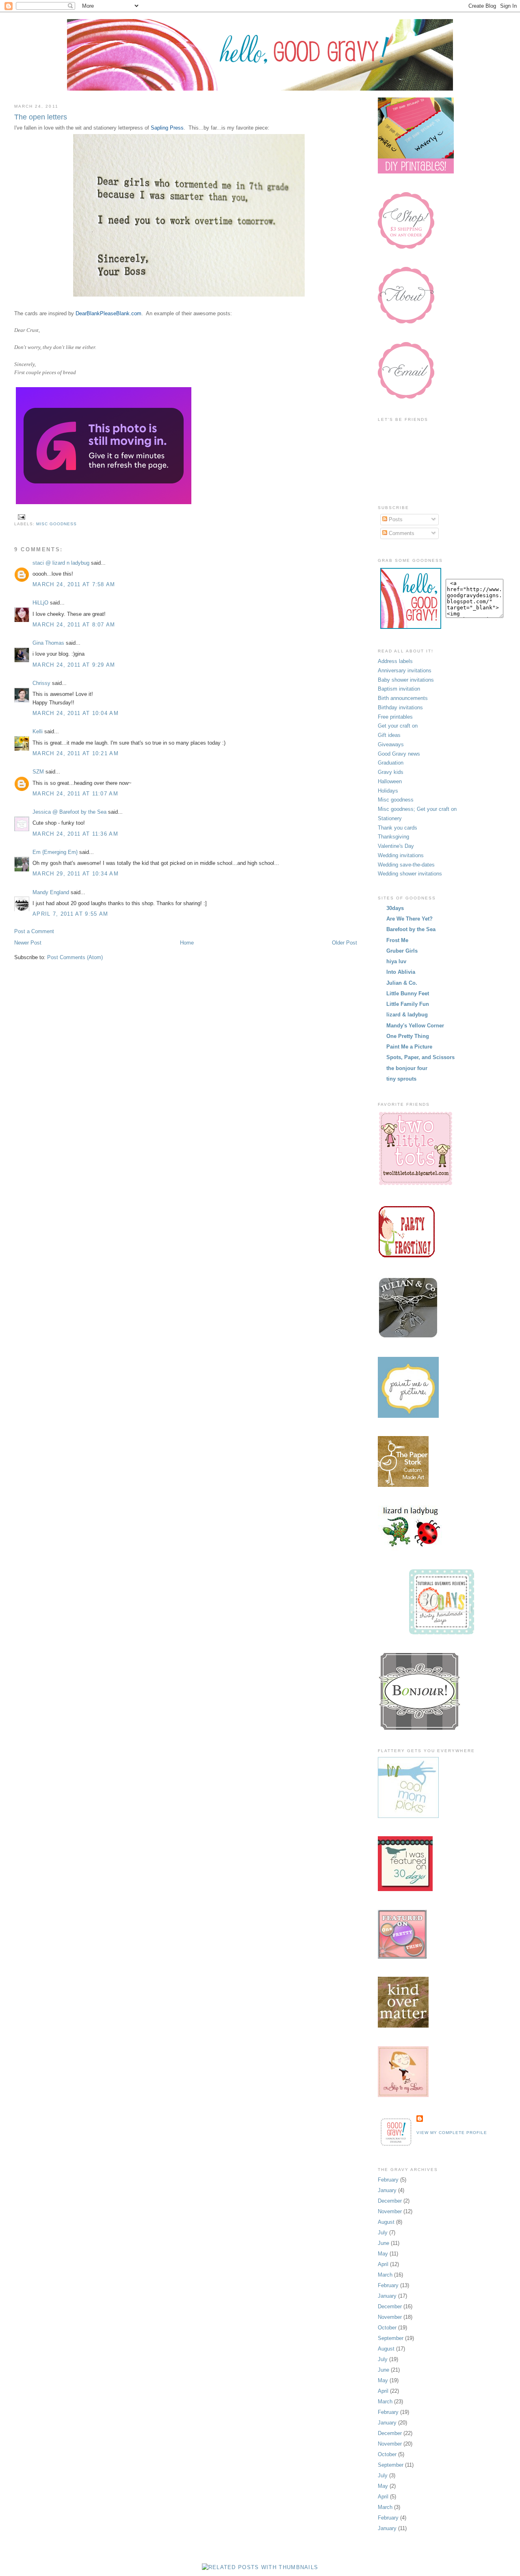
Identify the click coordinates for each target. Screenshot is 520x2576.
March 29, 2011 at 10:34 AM (76, 874)
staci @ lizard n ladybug (61, 563)
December (390, 2201)
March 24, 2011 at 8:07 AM (74, 625)
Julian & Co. (402, 983)
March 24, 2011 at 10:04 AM (76, 713)
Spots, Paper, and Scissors (420, 1057)
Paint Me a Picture (409, 1047)
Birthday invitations (400, 707)
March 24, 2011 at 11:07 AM (75, 794)
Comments (401, 533)
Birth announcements (403, 698)
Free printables (395, 717)
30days (395, 908)
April (383, 2264)
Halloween (390, 781)
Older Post (344, 943)
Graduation (391, 763)
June (383, 2243)
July (383, 2233)
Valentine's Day (396, 846)
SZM (38, 772)
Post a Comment (34, 931)
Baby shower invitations (406, 680)
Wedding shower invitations (410, 874)
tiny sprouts (401, 1079)
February (388, 2180)
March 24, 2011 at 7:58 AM (74, 584)
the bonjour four (407, 1068)
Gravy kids (391, 772)
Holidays (388, 791)
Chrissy (41, 683)
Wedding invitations (401, 855)
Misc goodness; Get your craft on (417, 809)
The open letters (41, 117)
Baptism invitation (399, 689)
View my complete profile (452, 2133)
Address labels (395, 661)
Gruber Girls (402, 951)
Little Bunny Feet (408, 993)
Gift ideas (389, 735)
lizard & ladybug (407, 1015)
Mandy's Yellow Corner (415, 1026)
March (385, 2275)
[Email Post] (21, 517)
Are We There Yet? (409, 919)
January (387, 2190)
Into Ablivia (401, 972)
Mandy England (51, 892)
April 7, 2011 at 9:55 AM (70, 914)
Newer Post (28, 943)
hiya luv (396, 961)
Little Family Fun (408, 1004)
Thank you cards (398, 828)
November (390, 2211)
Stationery (390, 818)
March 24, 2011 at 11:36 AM (75, 834)
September (391, 2338)
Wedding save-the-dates (406, 865)
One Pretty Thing (408, 1036)
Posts (395, 519)
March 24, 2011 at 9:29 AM (74, 665)
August (386, 2222)
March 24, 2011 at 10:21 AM (76, 753)
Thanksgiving (393, 837)
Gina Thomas (48, 643)
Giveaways (391, 744)
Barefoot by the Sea (411, 929)
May (383, 2254)
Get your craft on (398, 726)
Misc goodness (56, 524)
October (387, 2328)
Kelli (38, 731)
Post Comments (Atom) (75, 957)
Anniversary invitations (405, 671)
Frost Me (397, 940)
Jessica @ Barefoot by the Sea (69, 812)
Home (187, 943)
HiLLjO (40, 603)
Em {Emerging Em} (55, 852)
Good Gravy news (399, 754)
